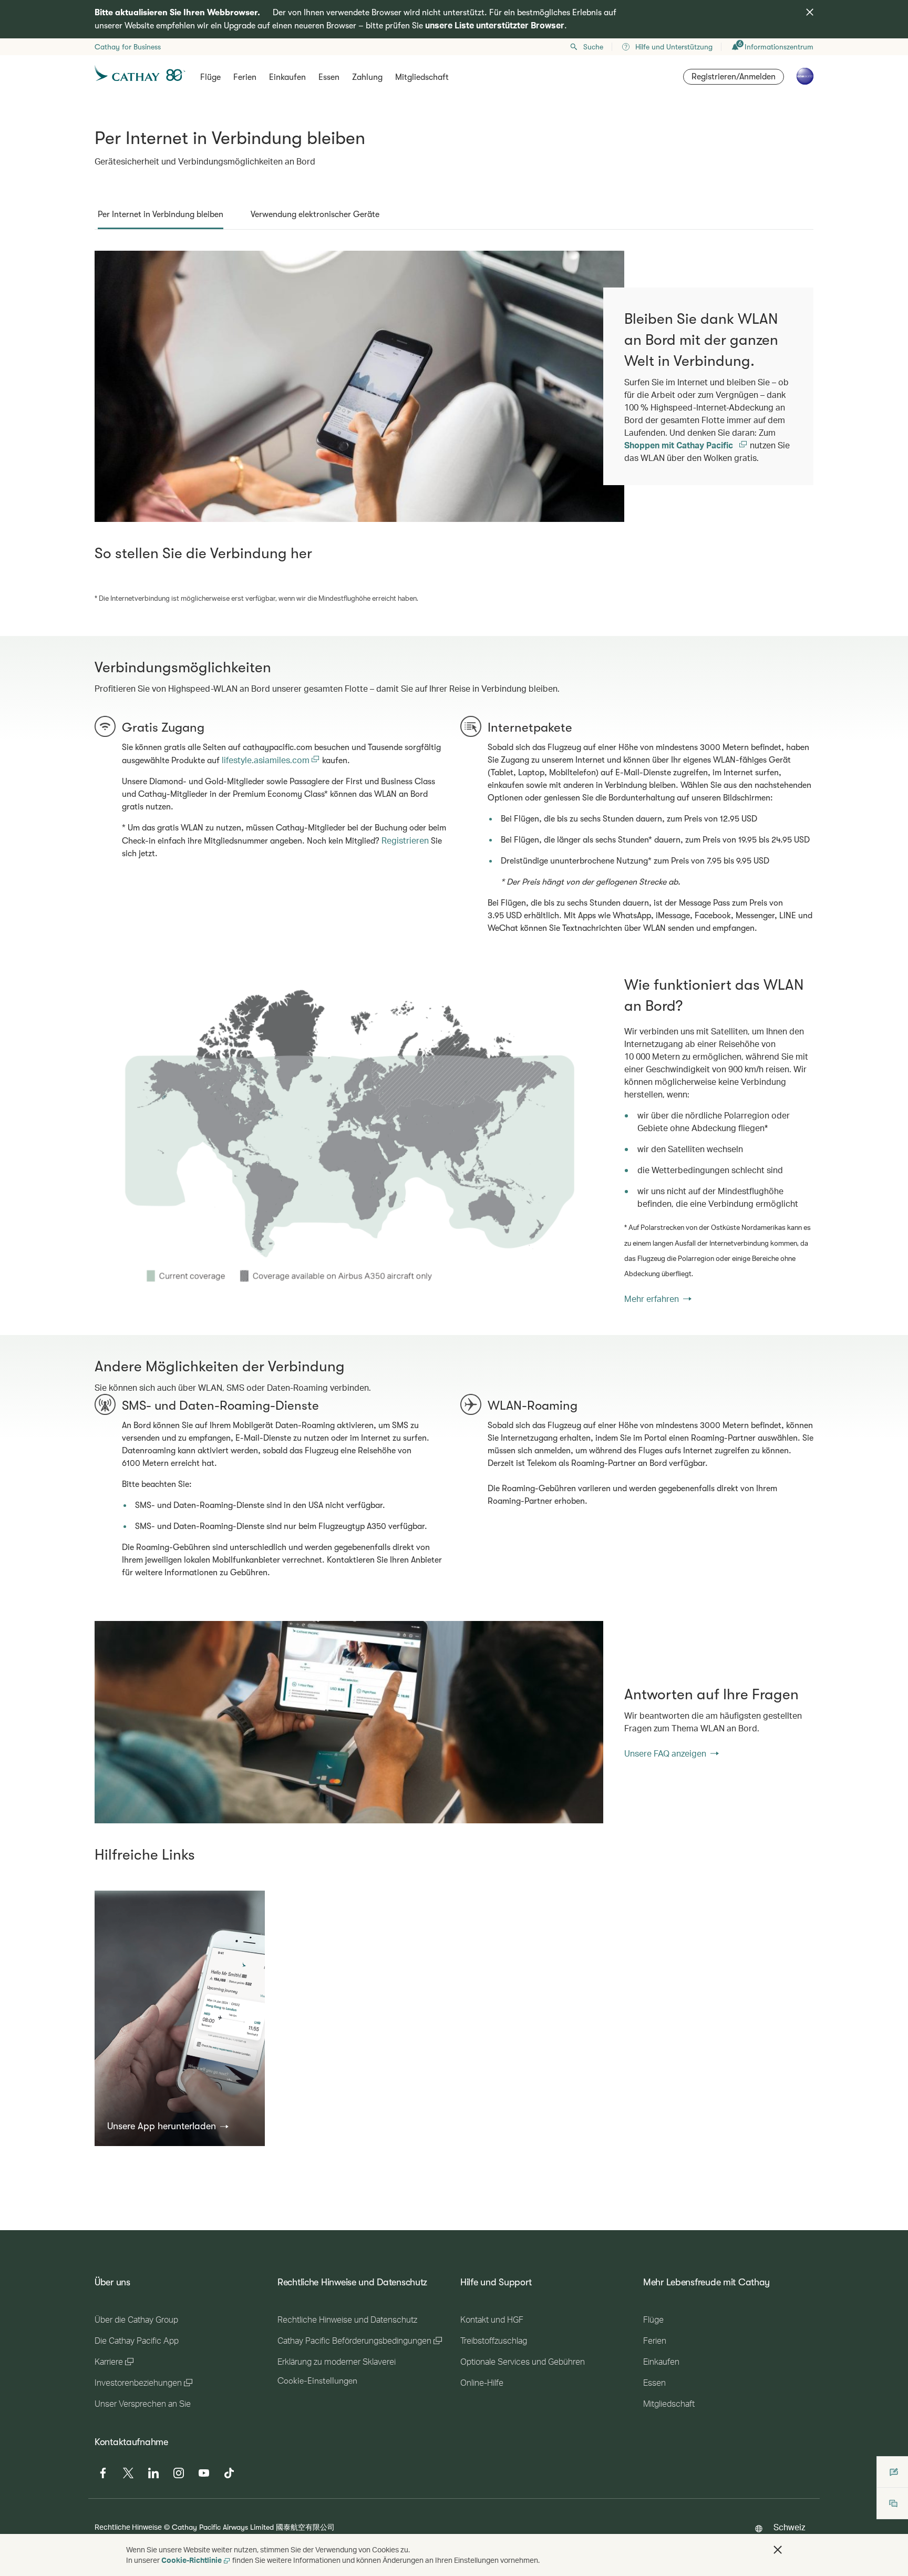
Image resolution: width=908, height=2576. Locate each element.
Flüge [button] (210, 77)
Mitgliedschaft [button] (422, 77)
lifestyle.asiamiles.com (267, 760)
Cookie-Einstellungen (317, 2381)
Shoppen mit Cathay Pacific (680, 445)
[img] (810, 12)
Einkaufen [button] (287, 77)
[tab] (161, 214)
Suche (593, 47)
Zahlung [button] (367, 77)
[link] (349, 1140)
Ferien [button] (245, 77)
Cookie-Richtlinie (192, 2560)
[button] (168, 2126)
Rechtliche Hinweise (128, 2527)
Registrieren (405, 840)
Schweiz (789, 2527)
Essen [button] (329, 77)
